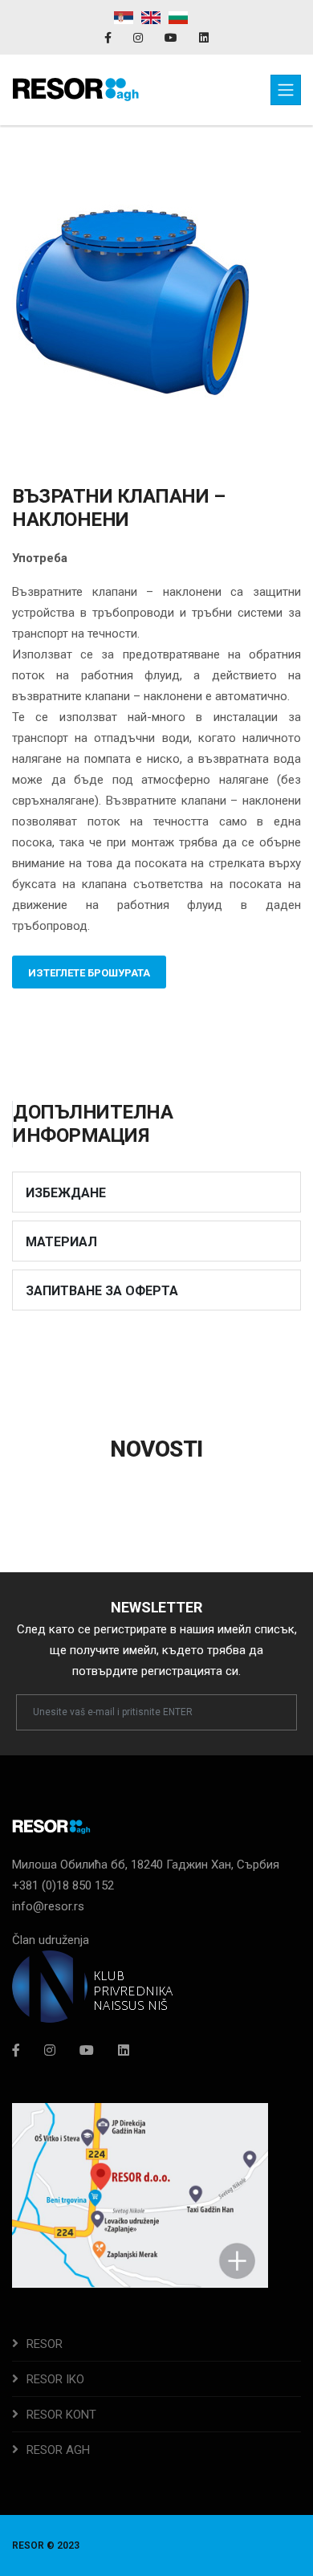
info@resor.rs (48, 1906)
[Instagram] (139, 38)
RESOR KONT (61, 2415)
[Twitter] (87, 2050)
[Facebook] (109, 38)
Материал (61, 1242)
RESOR (45, 2344)
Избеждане (66, 1193)
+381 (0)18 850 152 (63, 1885)
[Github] (124, 2050)
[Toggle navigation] (286, 90)
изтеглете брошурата (89, 973)
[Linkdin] (204, 38)
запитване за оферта (102, 1291)
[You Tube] (172, 38)
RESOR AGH (58, 2450)
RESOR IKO (55, 2379)
